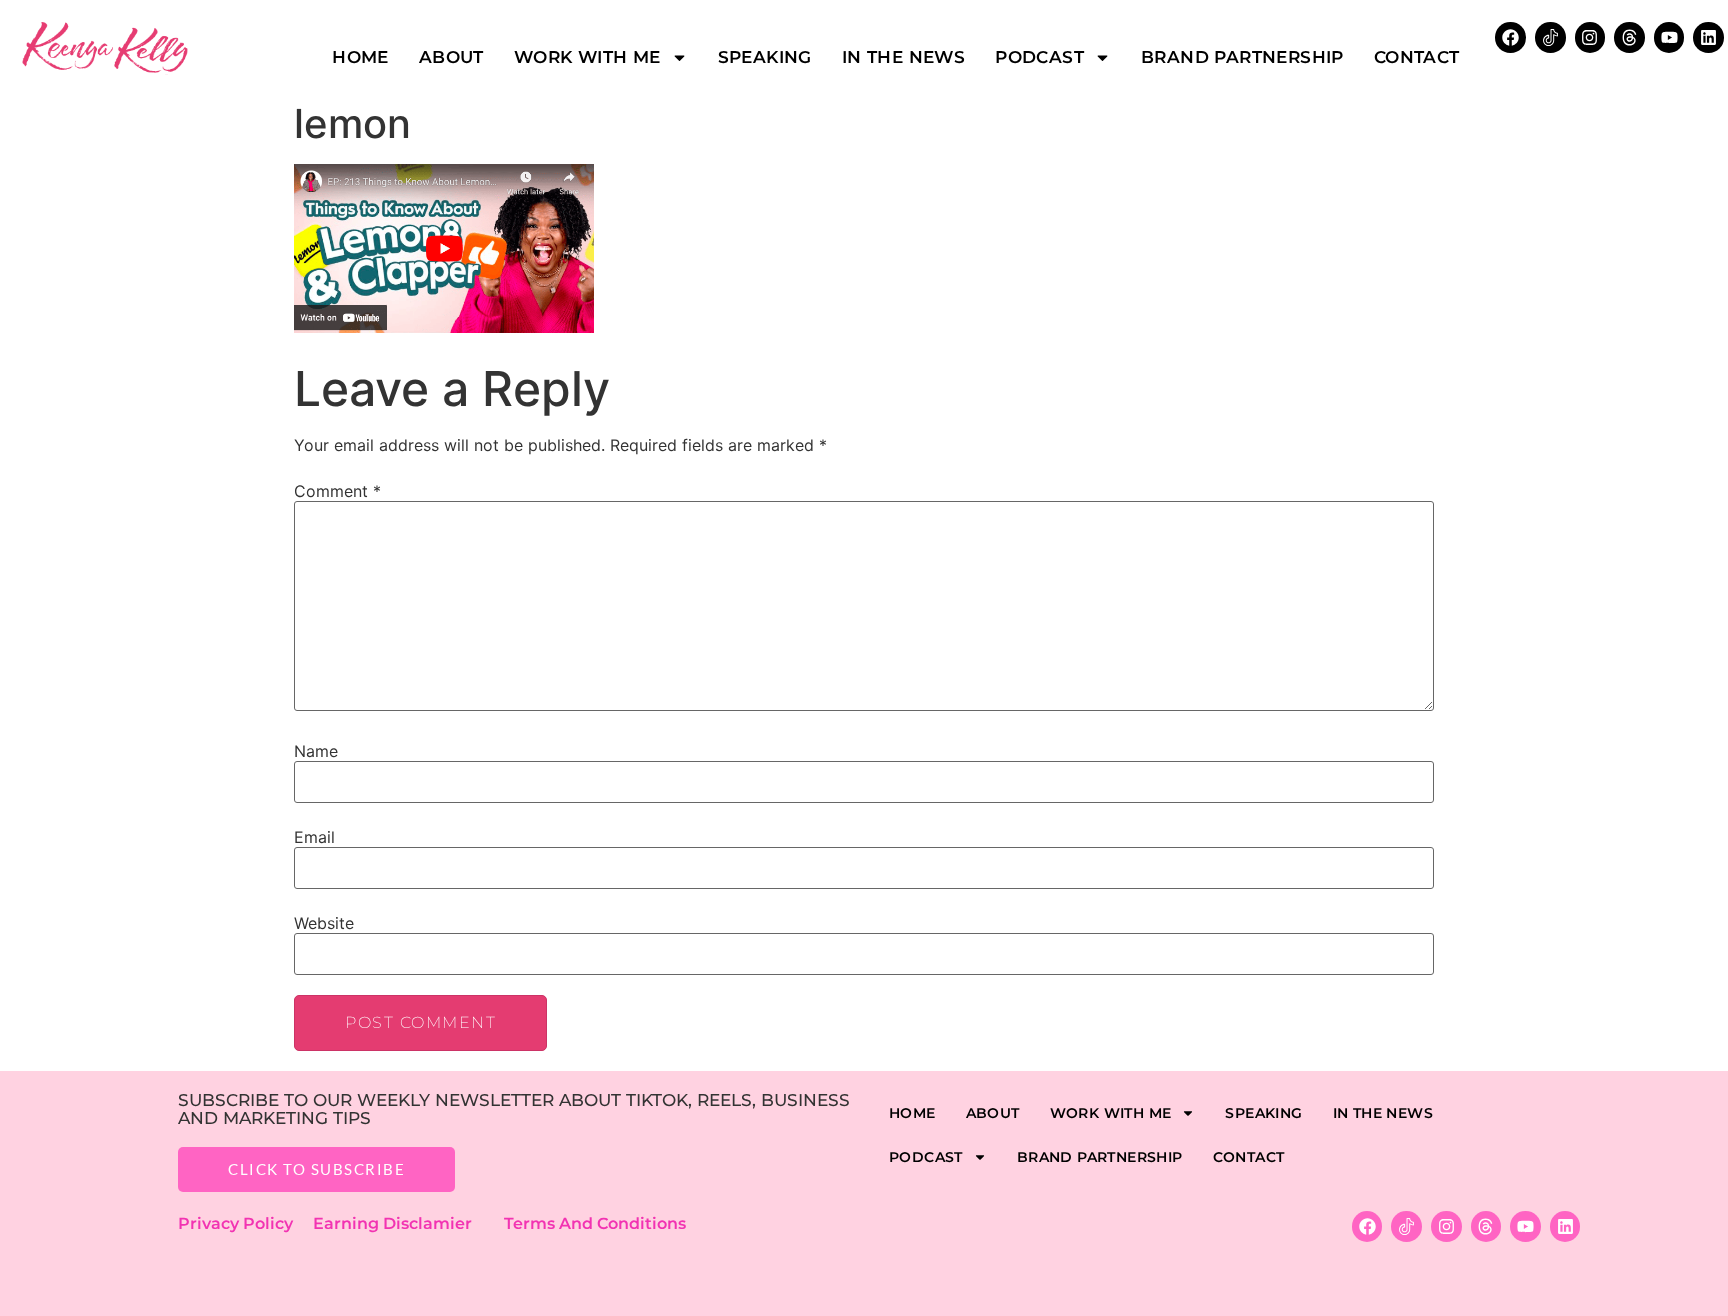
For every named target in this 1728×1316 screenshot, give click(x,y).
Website (324, 923)
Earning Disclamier (406, 1223)
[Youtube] (1669, 37)
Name (316, 751)
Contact (1417, 57)
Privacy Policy (245, 1223)
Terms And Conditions (595, 1223)
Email (314, 837)
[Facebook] (1510, 37)
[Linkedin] (1708, 37)
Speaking (765, 57)
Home (360, 57)
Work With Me (587, 57)
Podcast (1039, 57)
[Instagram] (1590, 37)
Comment (337, 491)
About (451, 57)
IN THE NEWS (903, 57)
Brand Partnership (1242, 57)
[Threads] (1629, 37)
